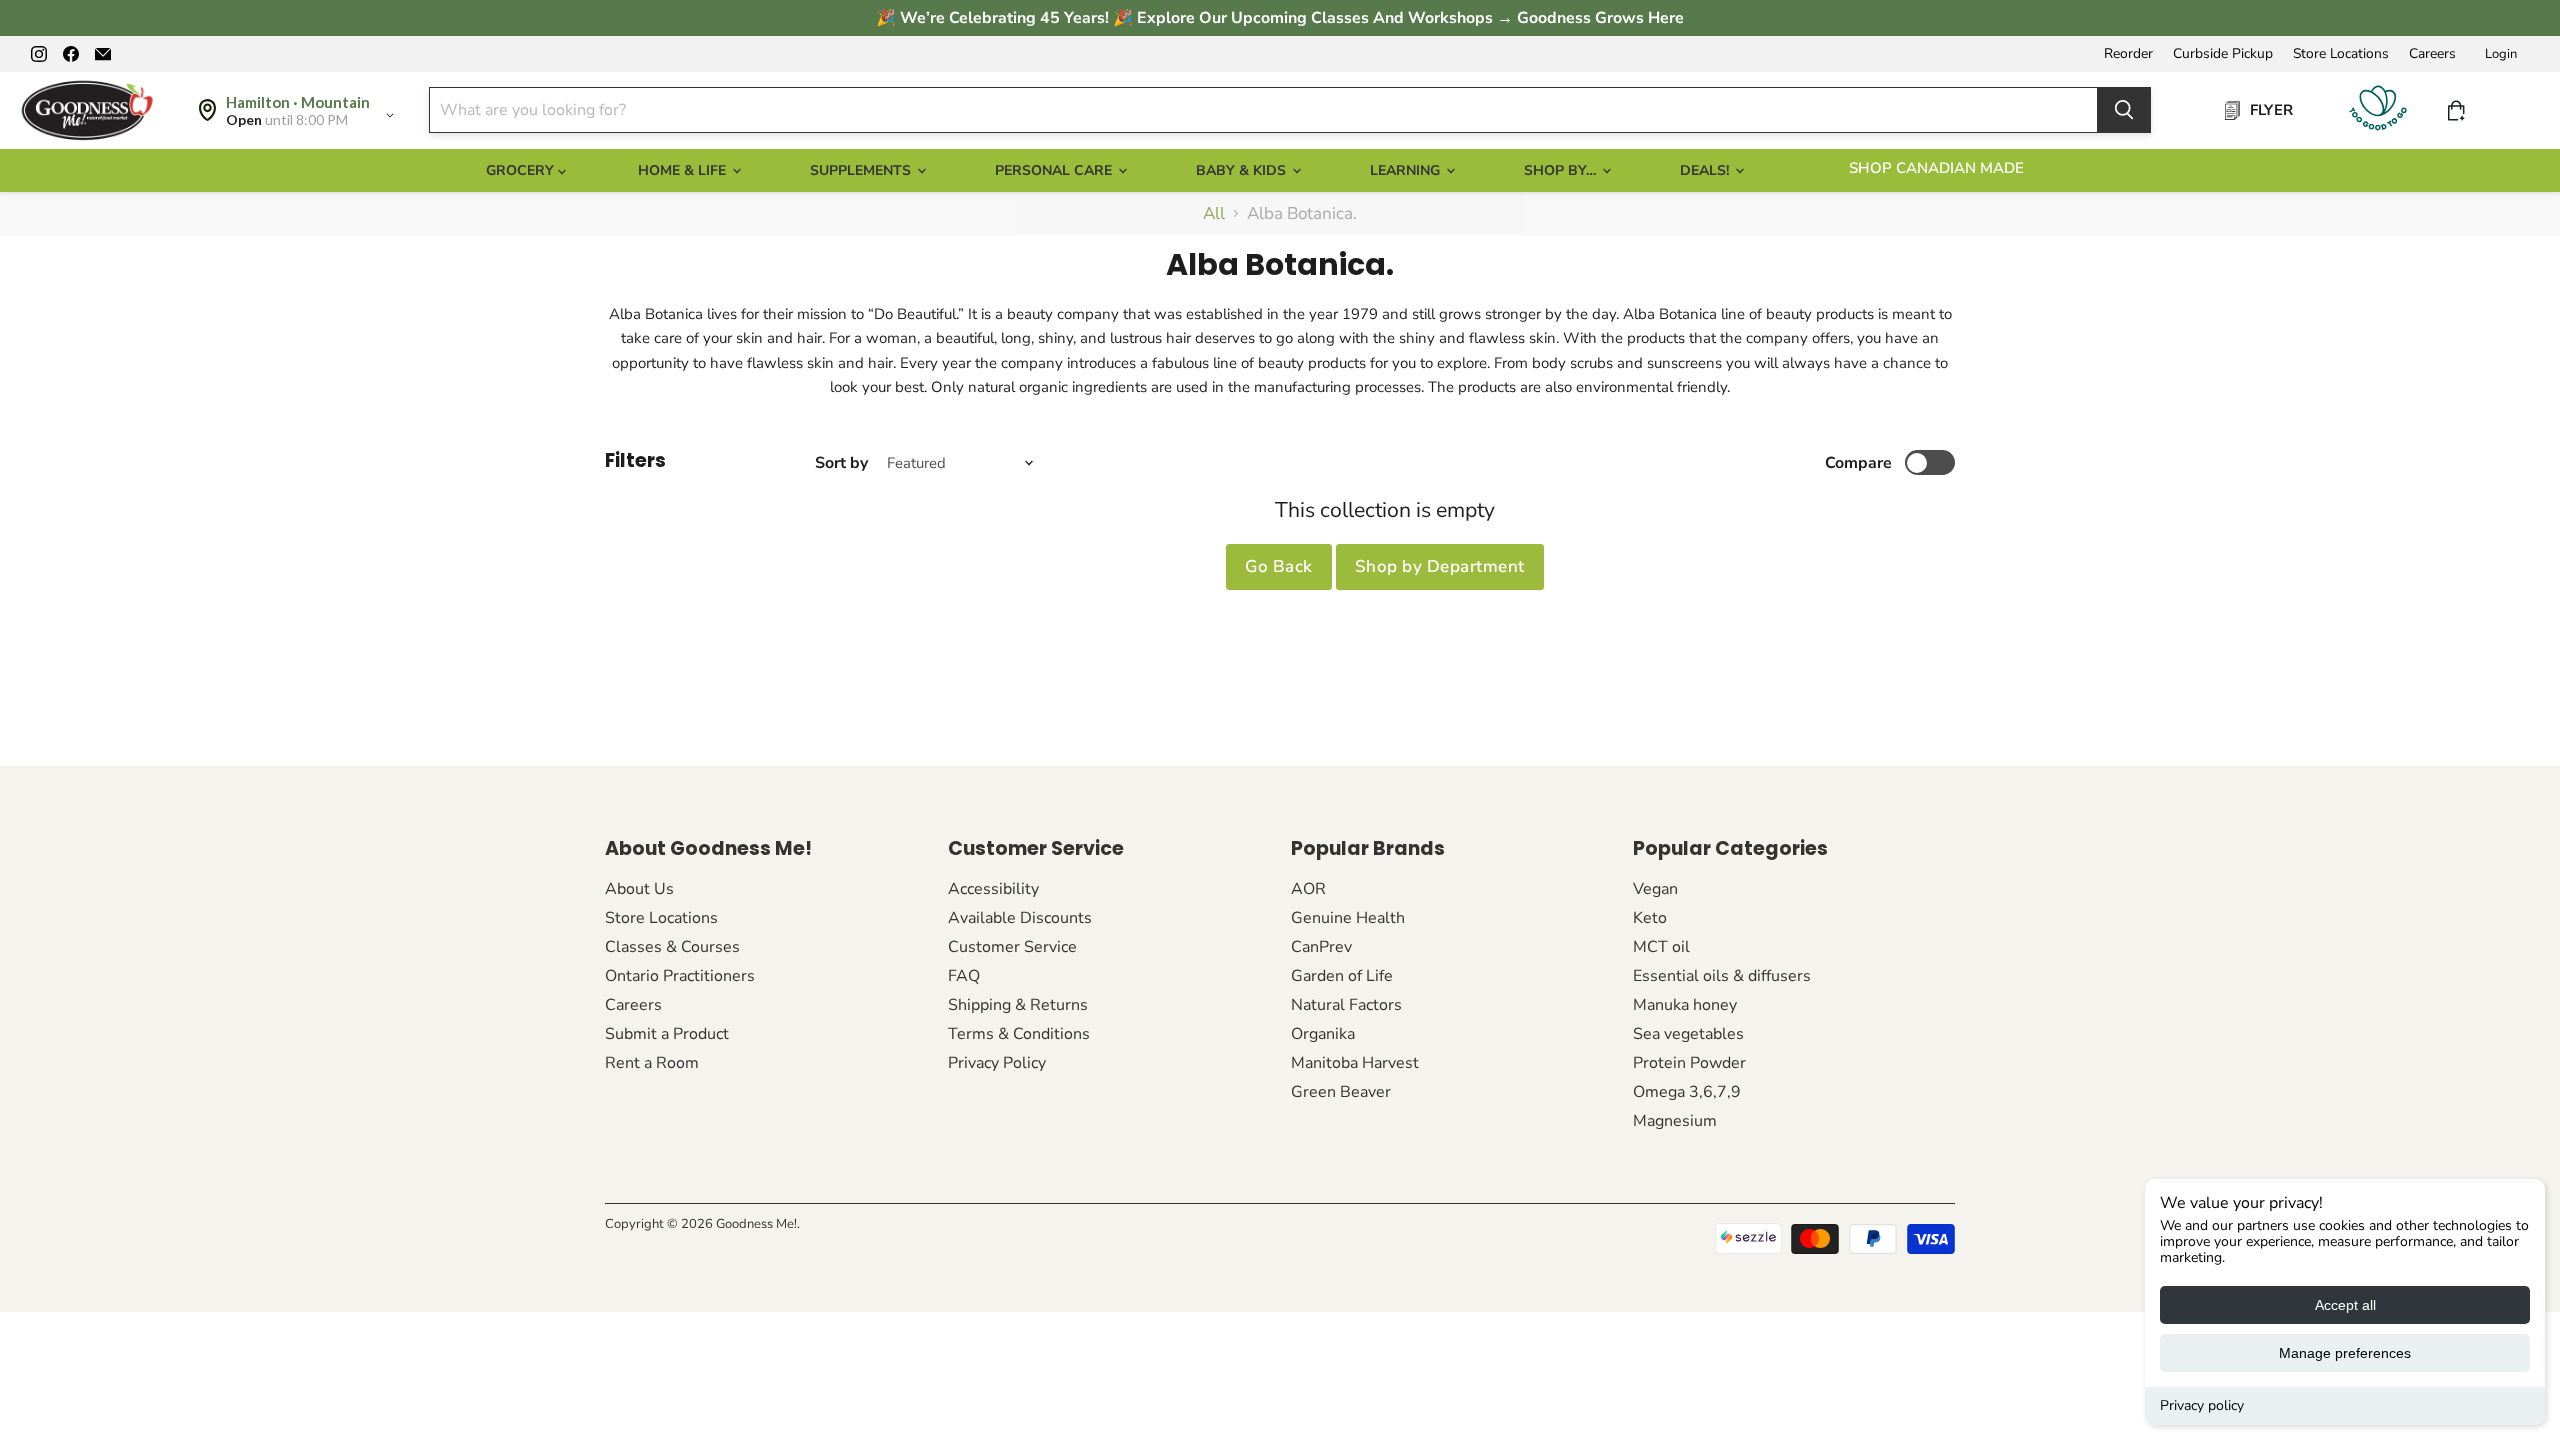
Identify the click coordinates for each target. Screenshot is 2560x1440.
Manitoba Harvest (1355, 1063)
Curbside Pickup (2223, 54)
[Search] (2124, 110)
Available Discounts (1020, 918)
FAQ (964, 976)
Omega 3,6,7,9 (1687, 1092)
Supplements (862, 170)
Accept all (2345, 1305)
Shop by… (1562, 170)
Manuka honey (1685, 1005)
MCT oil (1661, 947)
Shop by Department (1440, 566)
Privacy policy (2202, 1405)
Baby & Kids (1243, 170)
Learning (1407, 170)
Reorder (2128, 54)
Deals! (1706, 170)
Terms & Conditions (1019, 1034)
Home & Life (684, 170)
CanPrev (1321, 947)
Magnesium (1675, 1121)
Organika (1323, 1034)
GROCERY (522, 170)
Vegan (1655, 889)
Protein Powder (1689, 1063)
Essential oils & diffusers (1722, 976)
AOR (1308, 889)
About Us (639, 889)
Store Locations (2341, 54)
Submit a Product (667, 1034)
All (1214, 214)
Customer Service (1012, 947)
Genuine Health (1348, 918)
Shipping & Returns (1018, 1005)
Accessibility (993, 889)
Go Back (1279, 566)
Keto (1650, 918)
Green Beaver (1341, 1092)
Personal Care (1055, 170)
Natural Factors (1346, 1005)
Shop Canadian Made (1936, 168)
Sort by (841, 463)
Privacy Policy (997, 1063)
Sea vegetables (1688, 1034)
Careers (2432, 54)
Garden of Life (1342, 976)
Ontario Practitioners (680, 976)
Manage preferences (2345, 1353)
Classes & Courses (672, 947)
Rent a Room (652, 1063)
